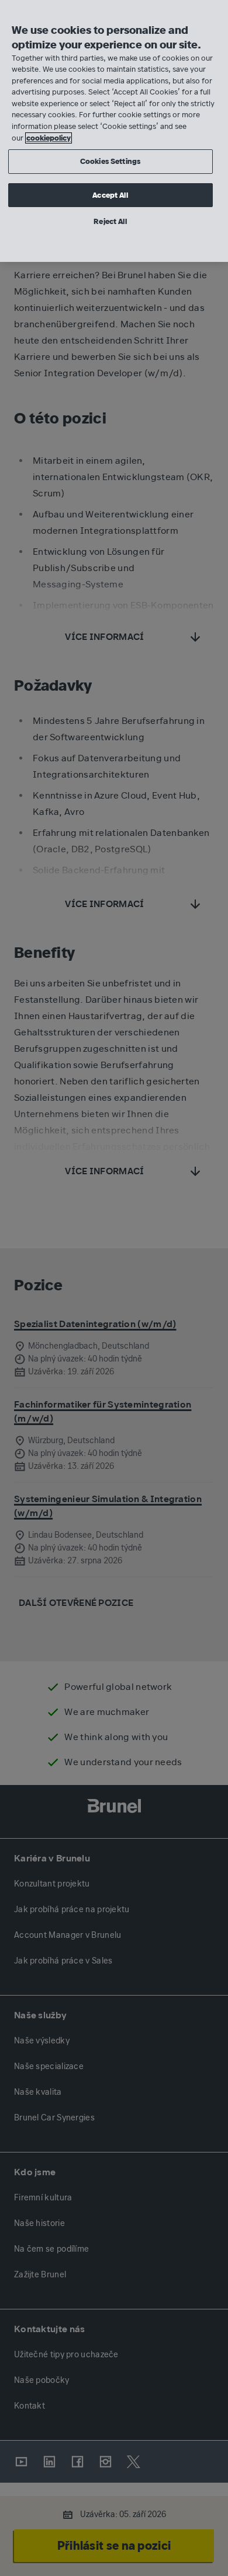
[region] (114, 131)
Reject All (110, 221)
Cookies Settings (110, 161)
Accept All (110, 195)
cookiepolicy (49, 138)
